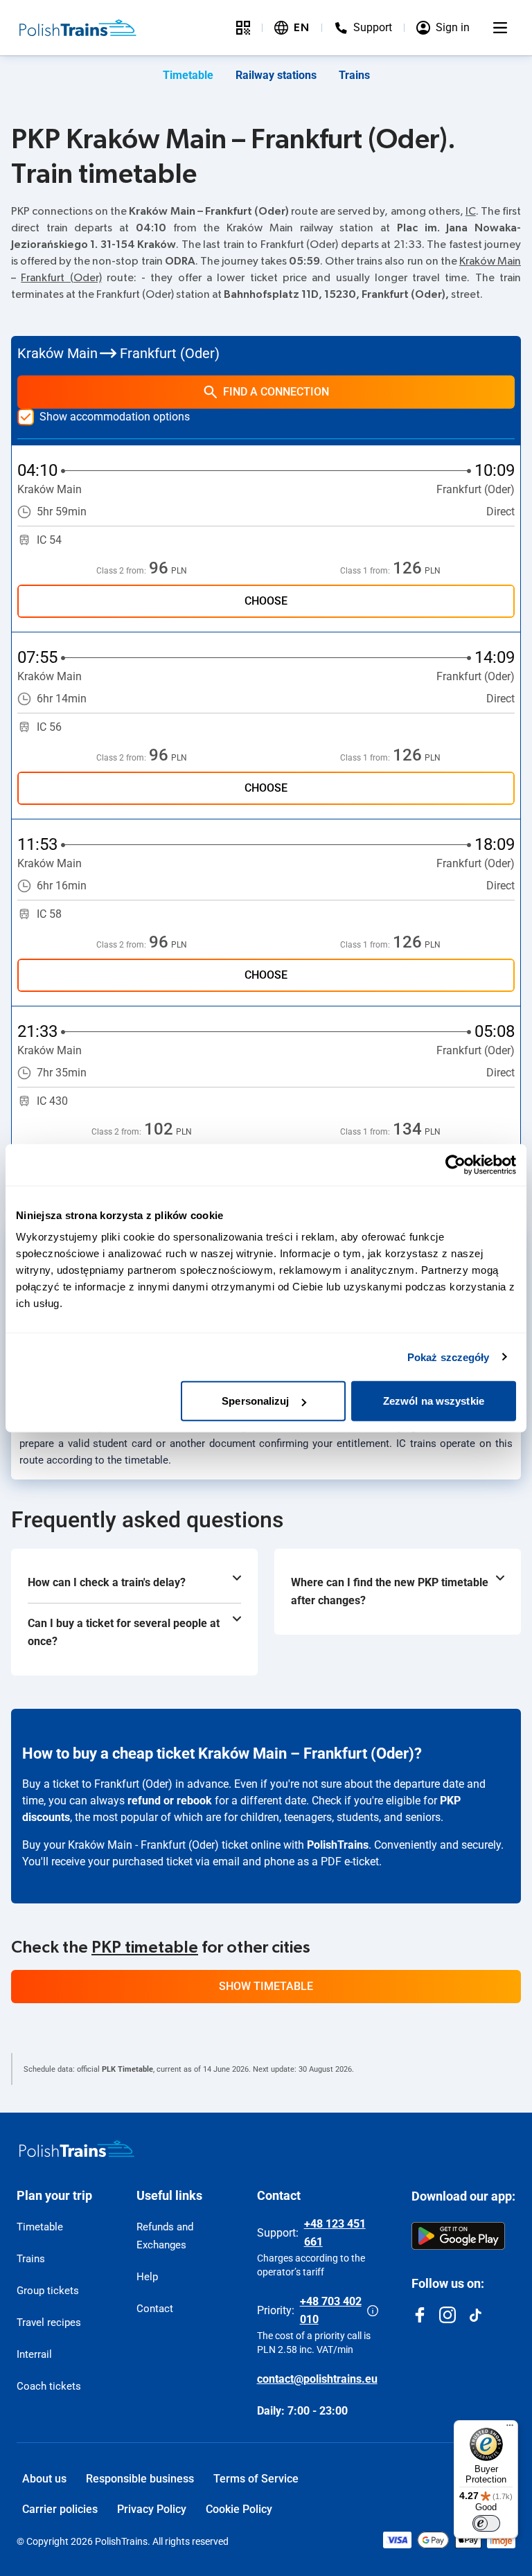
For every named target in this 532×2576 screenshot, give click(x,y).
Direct (500, 512)
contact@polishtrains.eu (317, 2379)
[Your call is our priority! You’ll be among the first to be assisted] (373, 2311)
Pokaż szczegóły (449, 1357)
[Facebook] (420, 2315)
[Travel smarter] (243, 28)
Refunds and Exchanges (165, 2236)
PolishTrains (338, 1845)
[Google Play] (458, 2236)
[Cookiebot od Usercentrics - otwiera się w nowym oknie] (455, 1164)
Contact (155, 2309)
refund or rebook (170, 1801)
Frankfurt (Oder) (61, 278)
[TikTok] (475, 2315)
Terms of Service (256, 2479)
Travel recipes (49, 2322)
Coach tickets (49, 2386)
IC (471, 211)
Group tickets (48, 2291)
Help (147, 2277)
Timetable (188, 75)
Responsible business (140, 2479)
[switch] (486, 2523)
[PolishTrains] (77, 2149)
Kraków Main (490, 261)
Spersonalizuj (255, 1401)
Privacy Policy (152, 2509)
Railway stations (276, 75)
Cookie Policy (239, 2509)
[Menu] (500, 28)
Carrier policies (60, 2509)
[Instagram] (447, 2315)
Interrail (34, 2354)
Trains (354, 75)
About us (44, 2479)
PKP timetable (145, 1948)
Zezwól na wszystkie (434, 1401)
